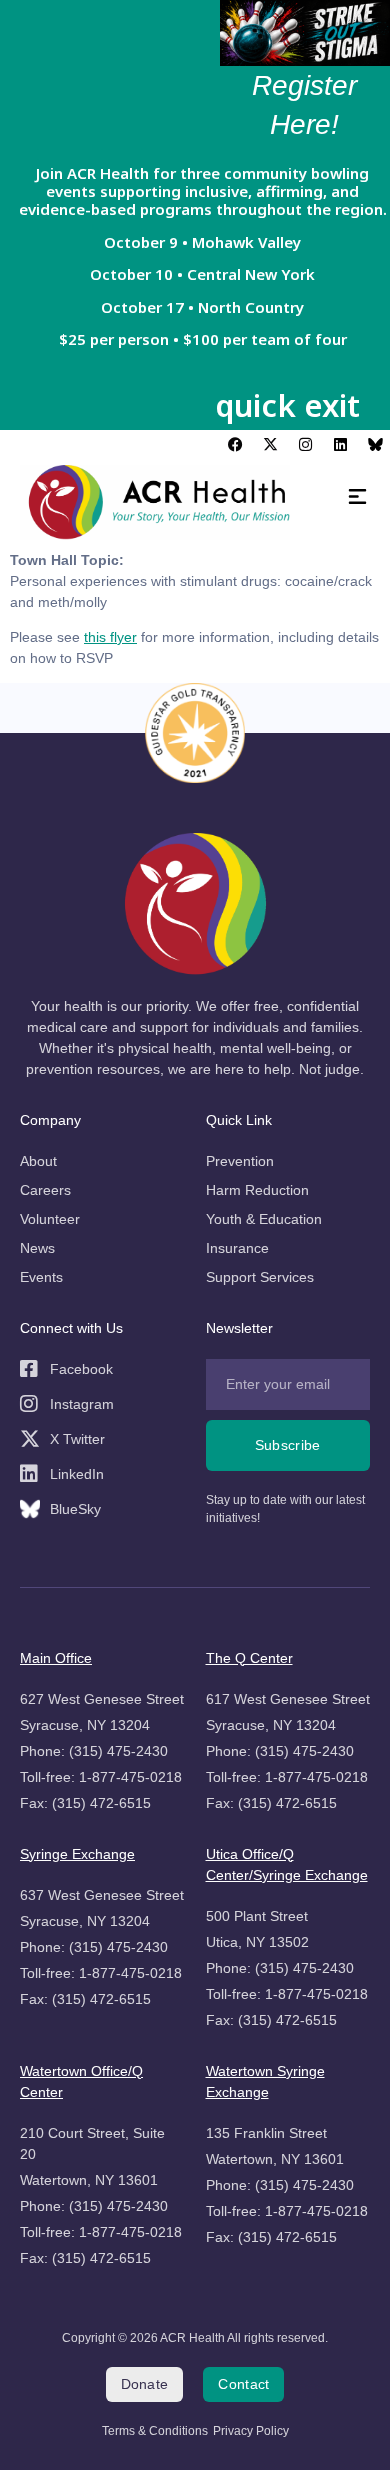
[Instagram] (305, 445)
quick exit (287, 405)
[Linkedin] (340, 445)
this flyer (110, 637)
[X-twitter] (270, 445)
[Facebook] (235, 445)
